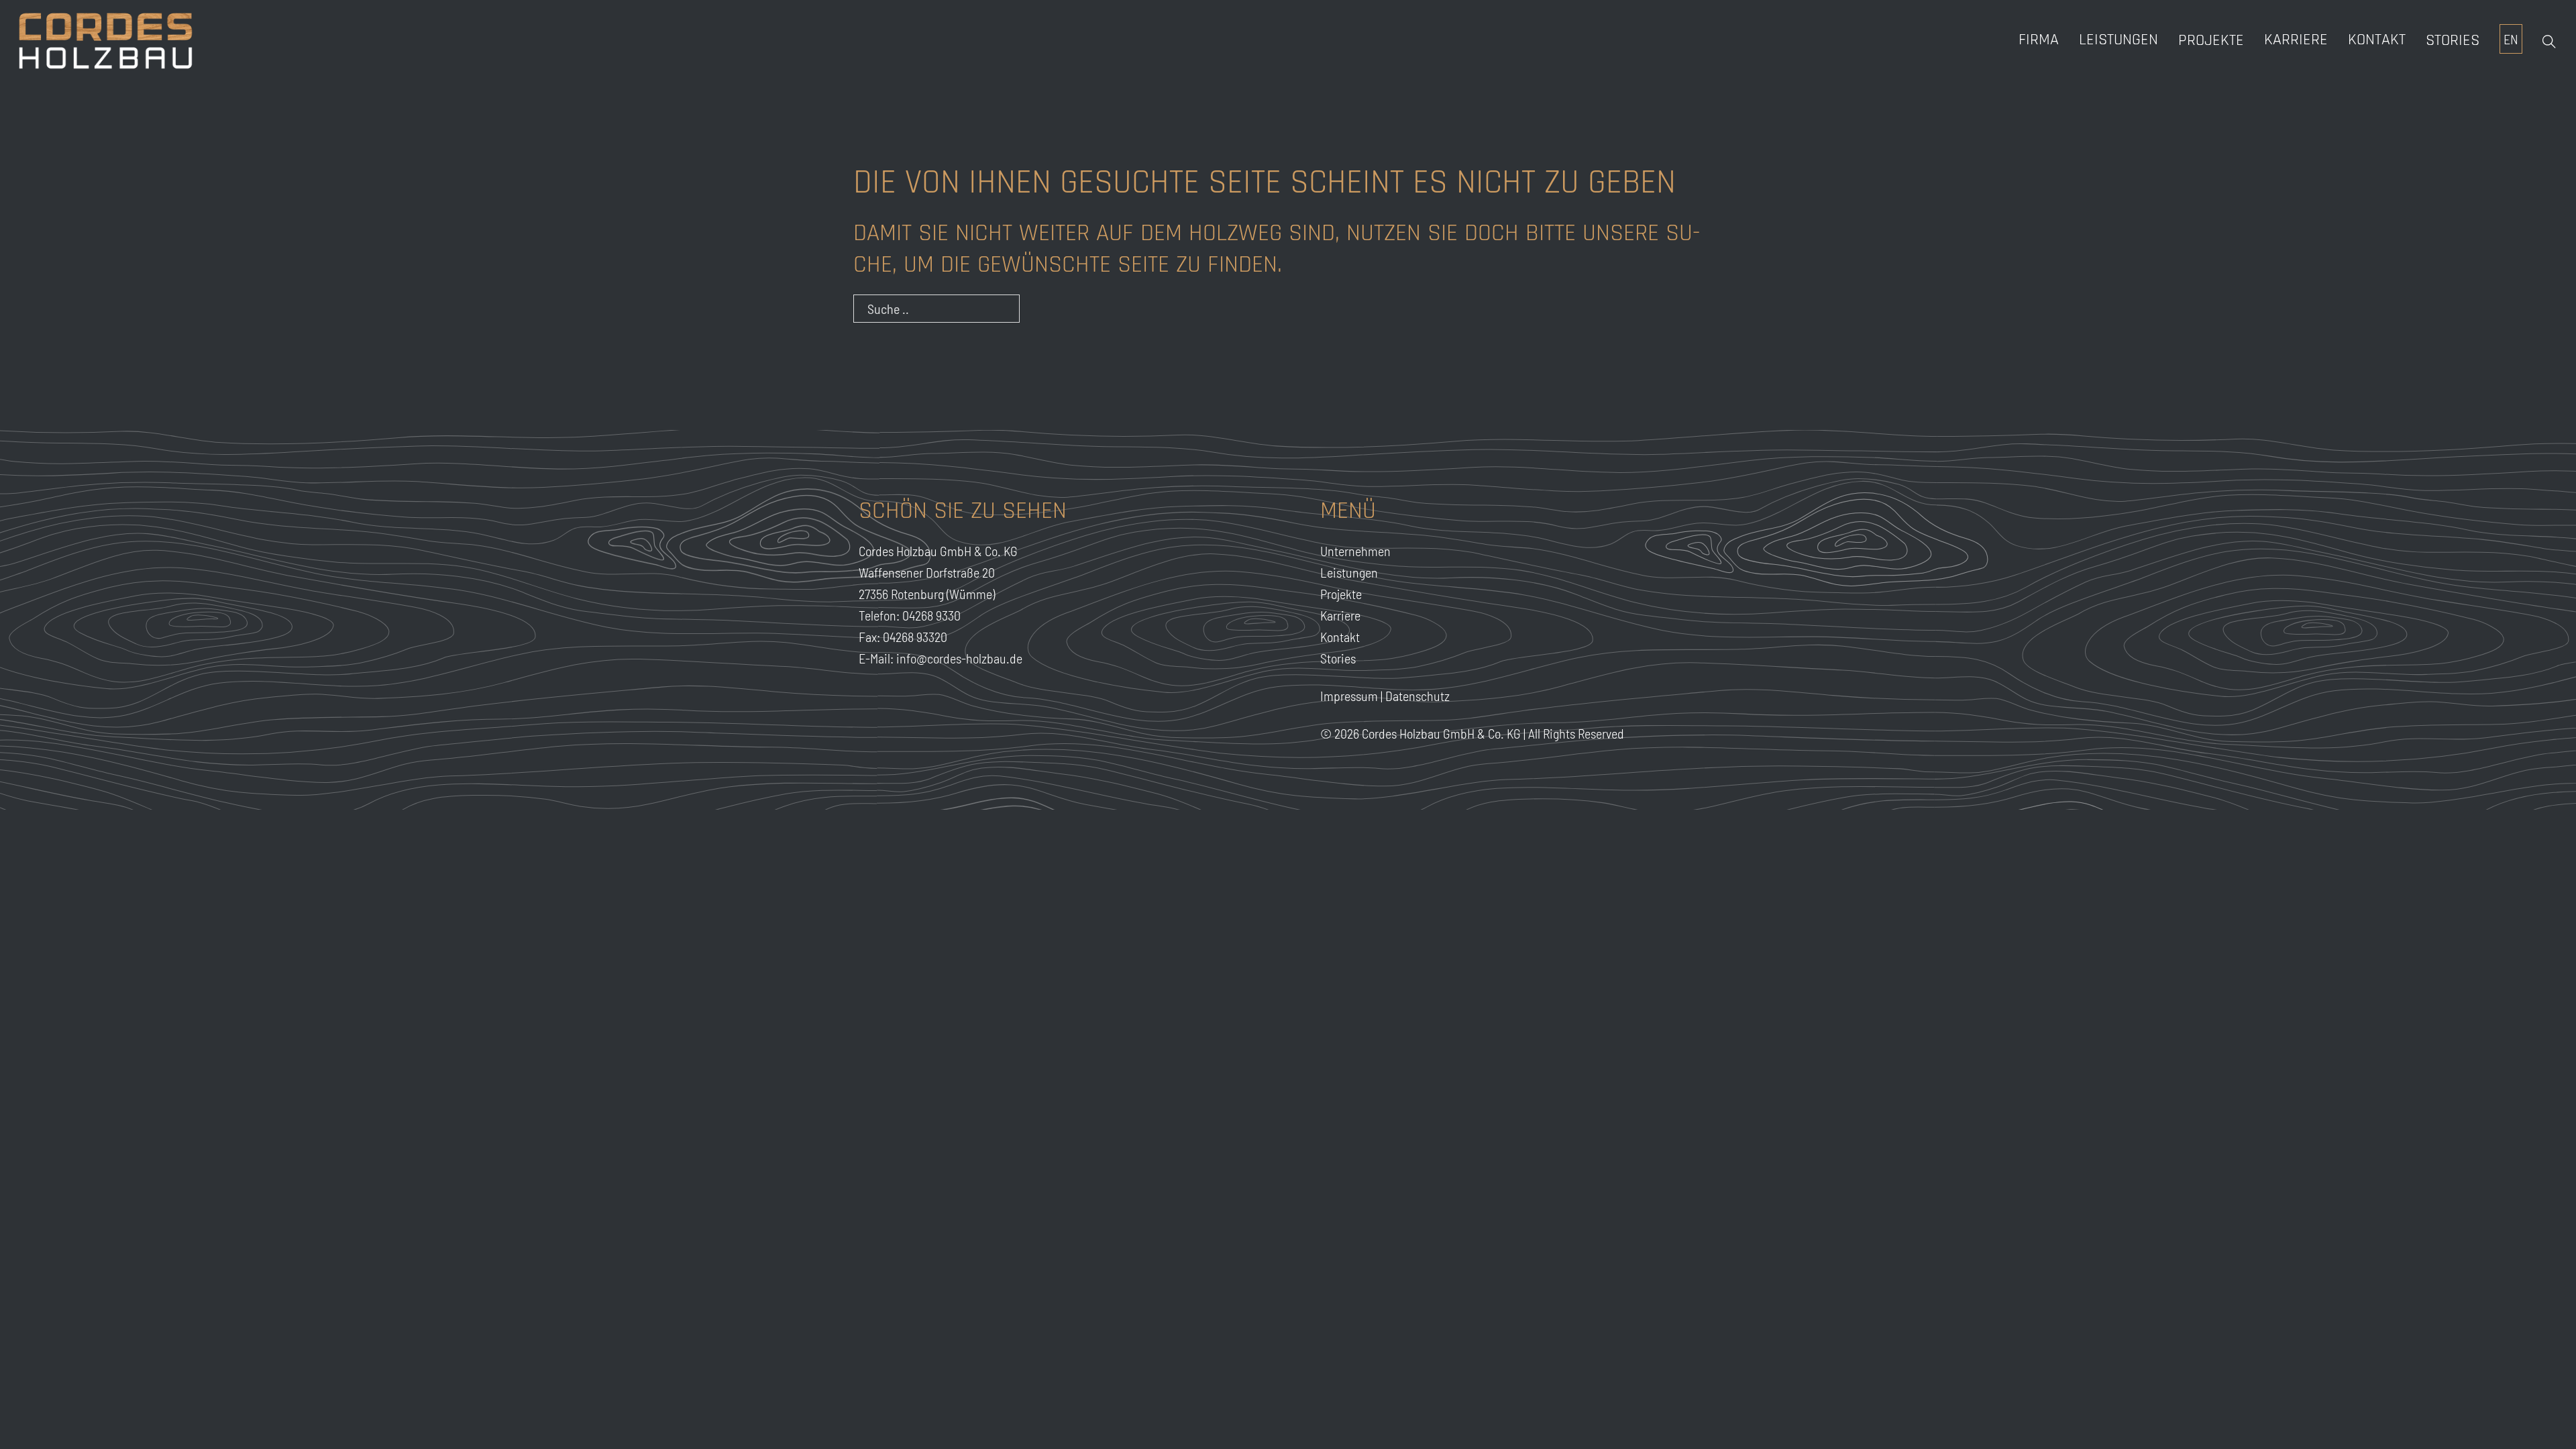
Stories (2453, 40)
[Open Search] (2549, 42)
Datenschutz (1417, 696)
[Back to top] (2536, 1415)
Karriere (1340, 615)
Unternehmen (1355, 551)
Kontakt (2377, 40)
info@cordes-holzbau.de (959, 658)
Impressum (1349, 696)
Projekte (2211, 40)
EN (2511, 39)
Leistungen (2118, 40)
